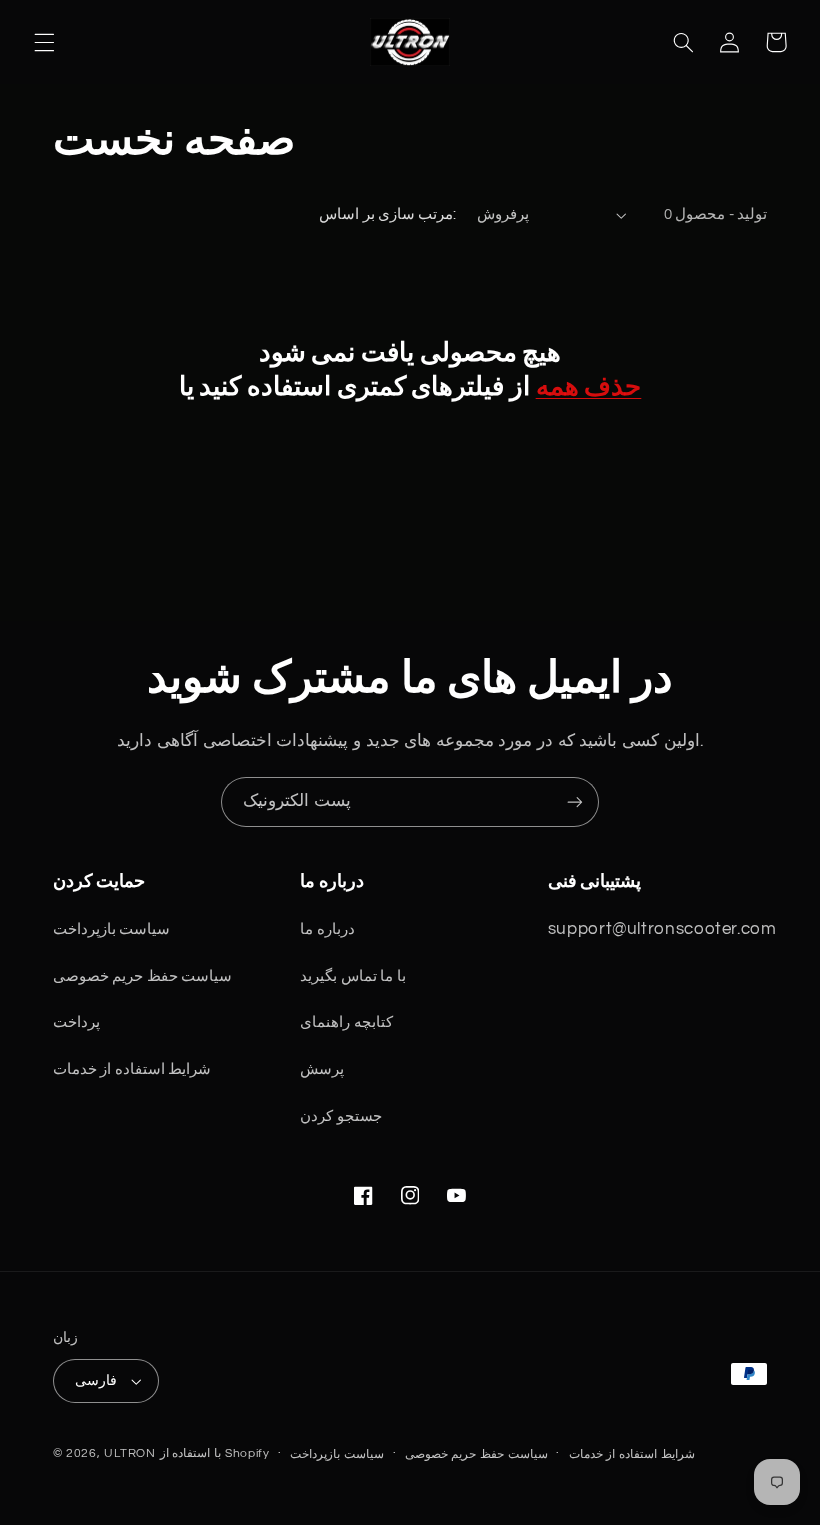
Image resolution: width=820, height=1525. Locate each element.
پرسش (322, 1069)
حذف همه (589, 386)
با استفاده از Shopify (215, 1453)
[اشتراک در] (575, 801)
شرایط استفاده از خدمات (132, 1069)
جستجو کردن (341, 1116)
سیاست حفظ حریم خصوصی (143, 976)
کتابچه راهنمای (346, 1022)
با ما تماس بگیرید (353, 976)
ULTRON (129, 1453)
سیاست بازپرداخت (112, 929)
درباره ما (327, 929)
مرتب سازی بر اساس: (387, 214)
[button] (44, 42)
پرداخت (76, 1022)
